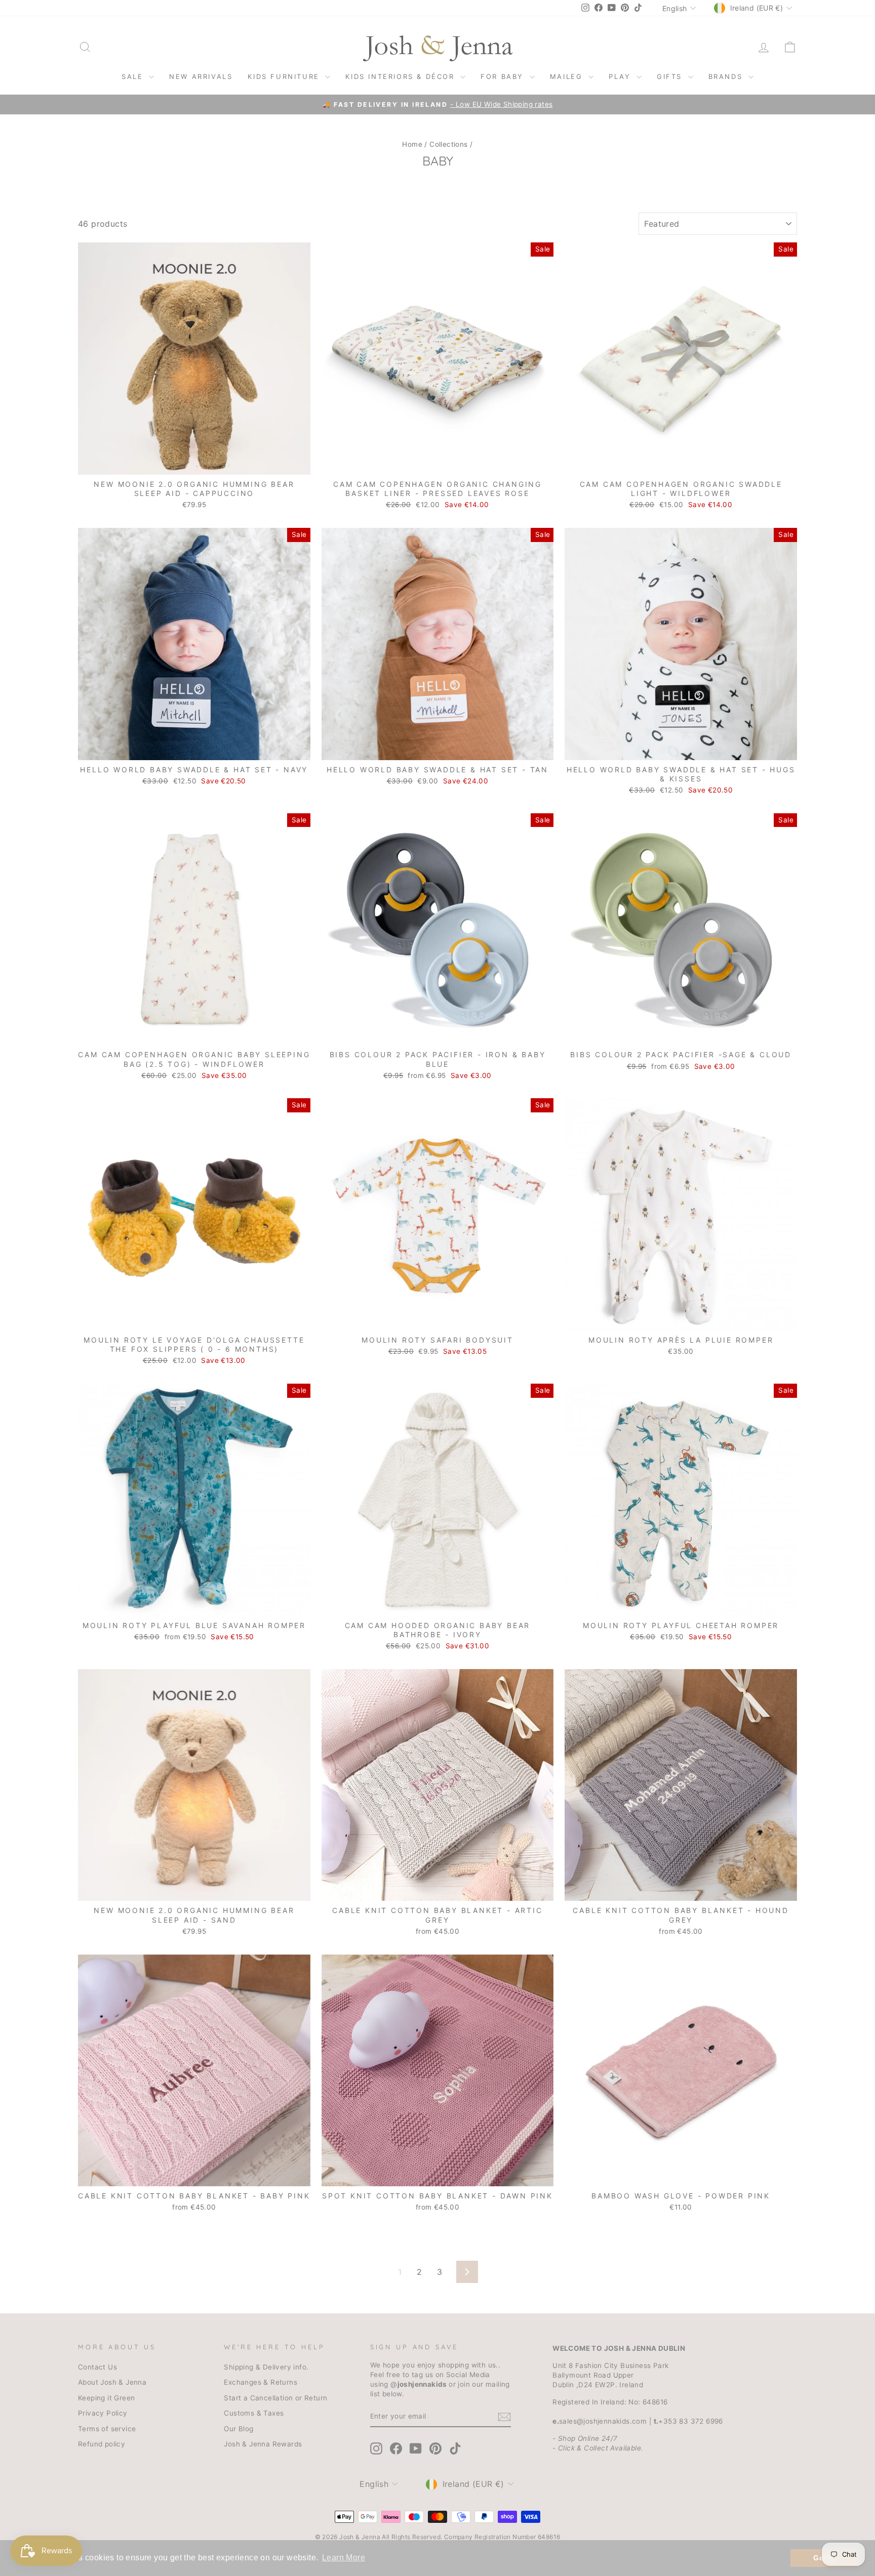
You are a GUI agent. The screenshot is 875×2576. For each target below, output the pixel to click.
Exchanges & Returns (261, 2382)
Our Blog (238, 2429)
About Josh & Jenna (112, 2382)
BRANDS (727, 76)
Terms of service (107, 2429)
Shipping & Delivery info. (266, 2367)
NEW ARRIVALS (201, 76)
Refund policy (102, 2444)
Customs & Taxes (254, 2413)
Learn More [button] (344, 2558)
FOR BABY (504, 76)
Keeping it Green (106, 2398)
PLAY (621, 76)
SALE (134, 76)
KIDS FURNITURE (285, 76)
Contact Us (97, 2367)
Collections (448, 144)
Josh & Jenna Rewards (263, 2444)
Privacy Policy (103, 2413)
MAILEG (568, 76)
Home (412, 144)
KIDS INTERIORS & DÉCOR (402, 76)
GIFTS (671, 76)
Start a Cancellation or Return (275, 2398)
